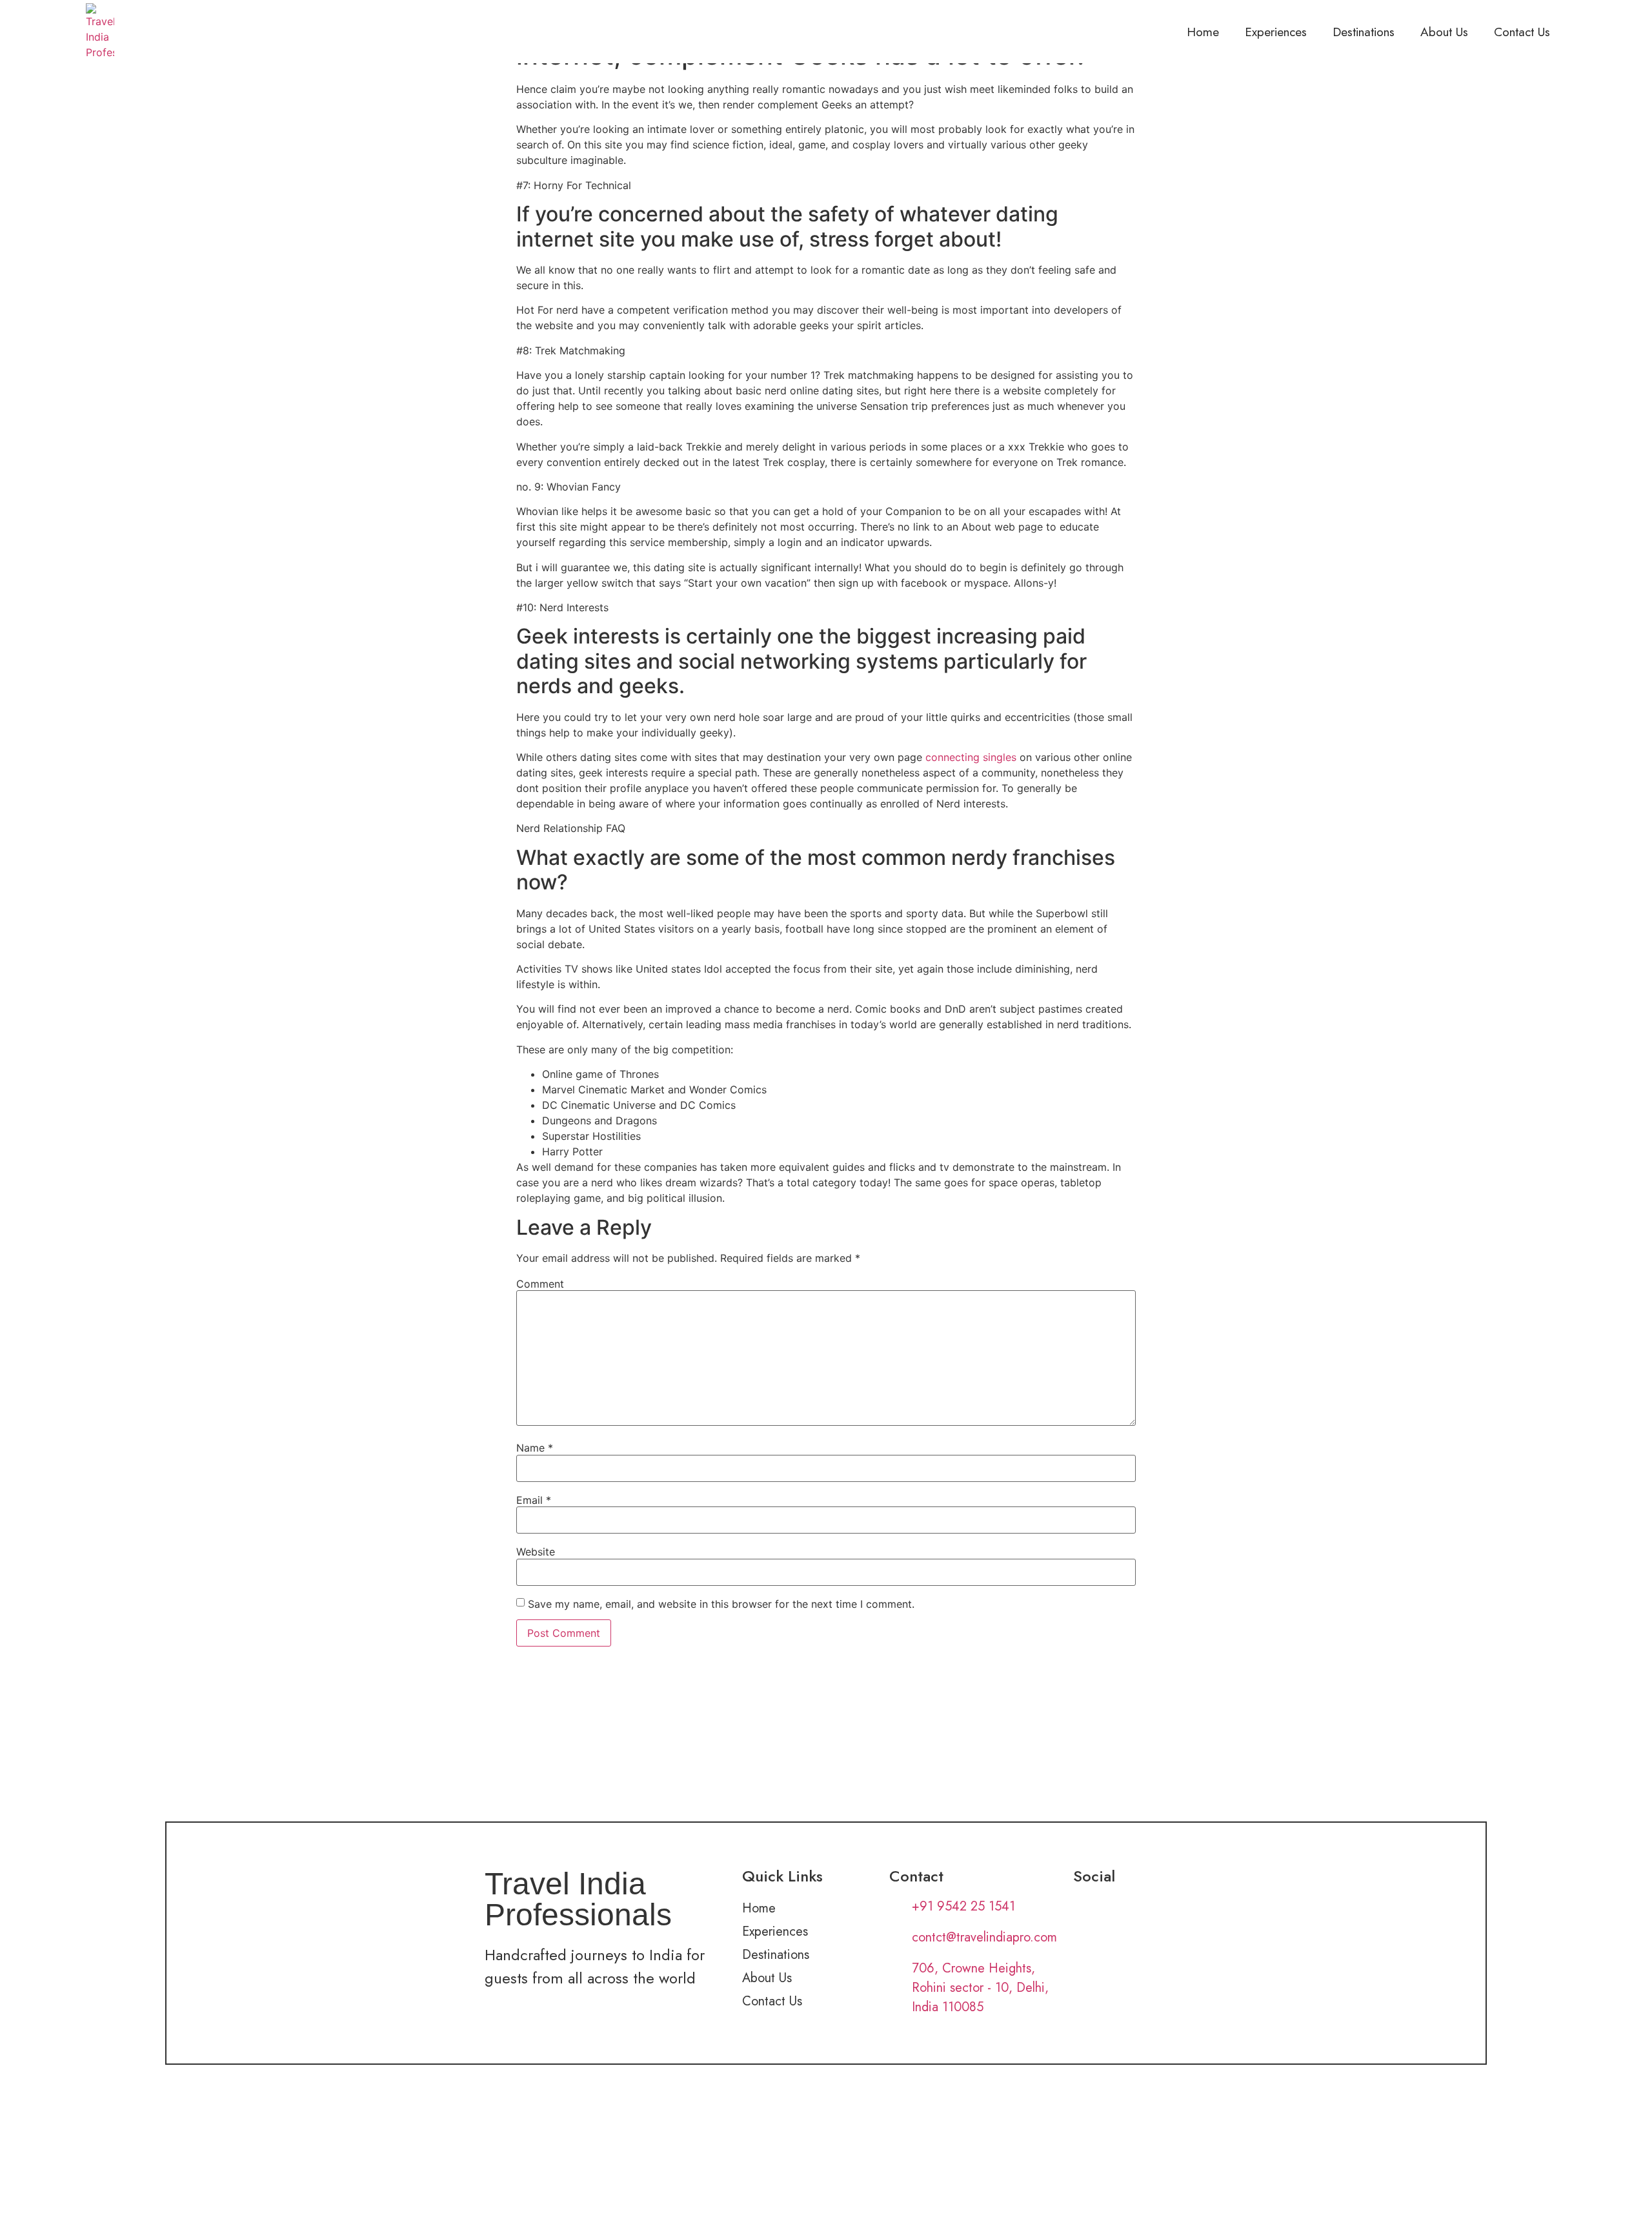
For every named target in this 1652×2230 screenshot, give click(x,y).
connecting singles (971, 757)
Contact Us (1522, 32)
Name (535, 1448)
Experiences (1276, 32)
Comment (540, 1284)
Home (1203, 32)
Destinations (1364, 32)
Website (536, 1552)
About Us (1444, 32)
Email (534, 1500)
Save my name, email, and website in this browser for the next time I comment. (721, 1604)
